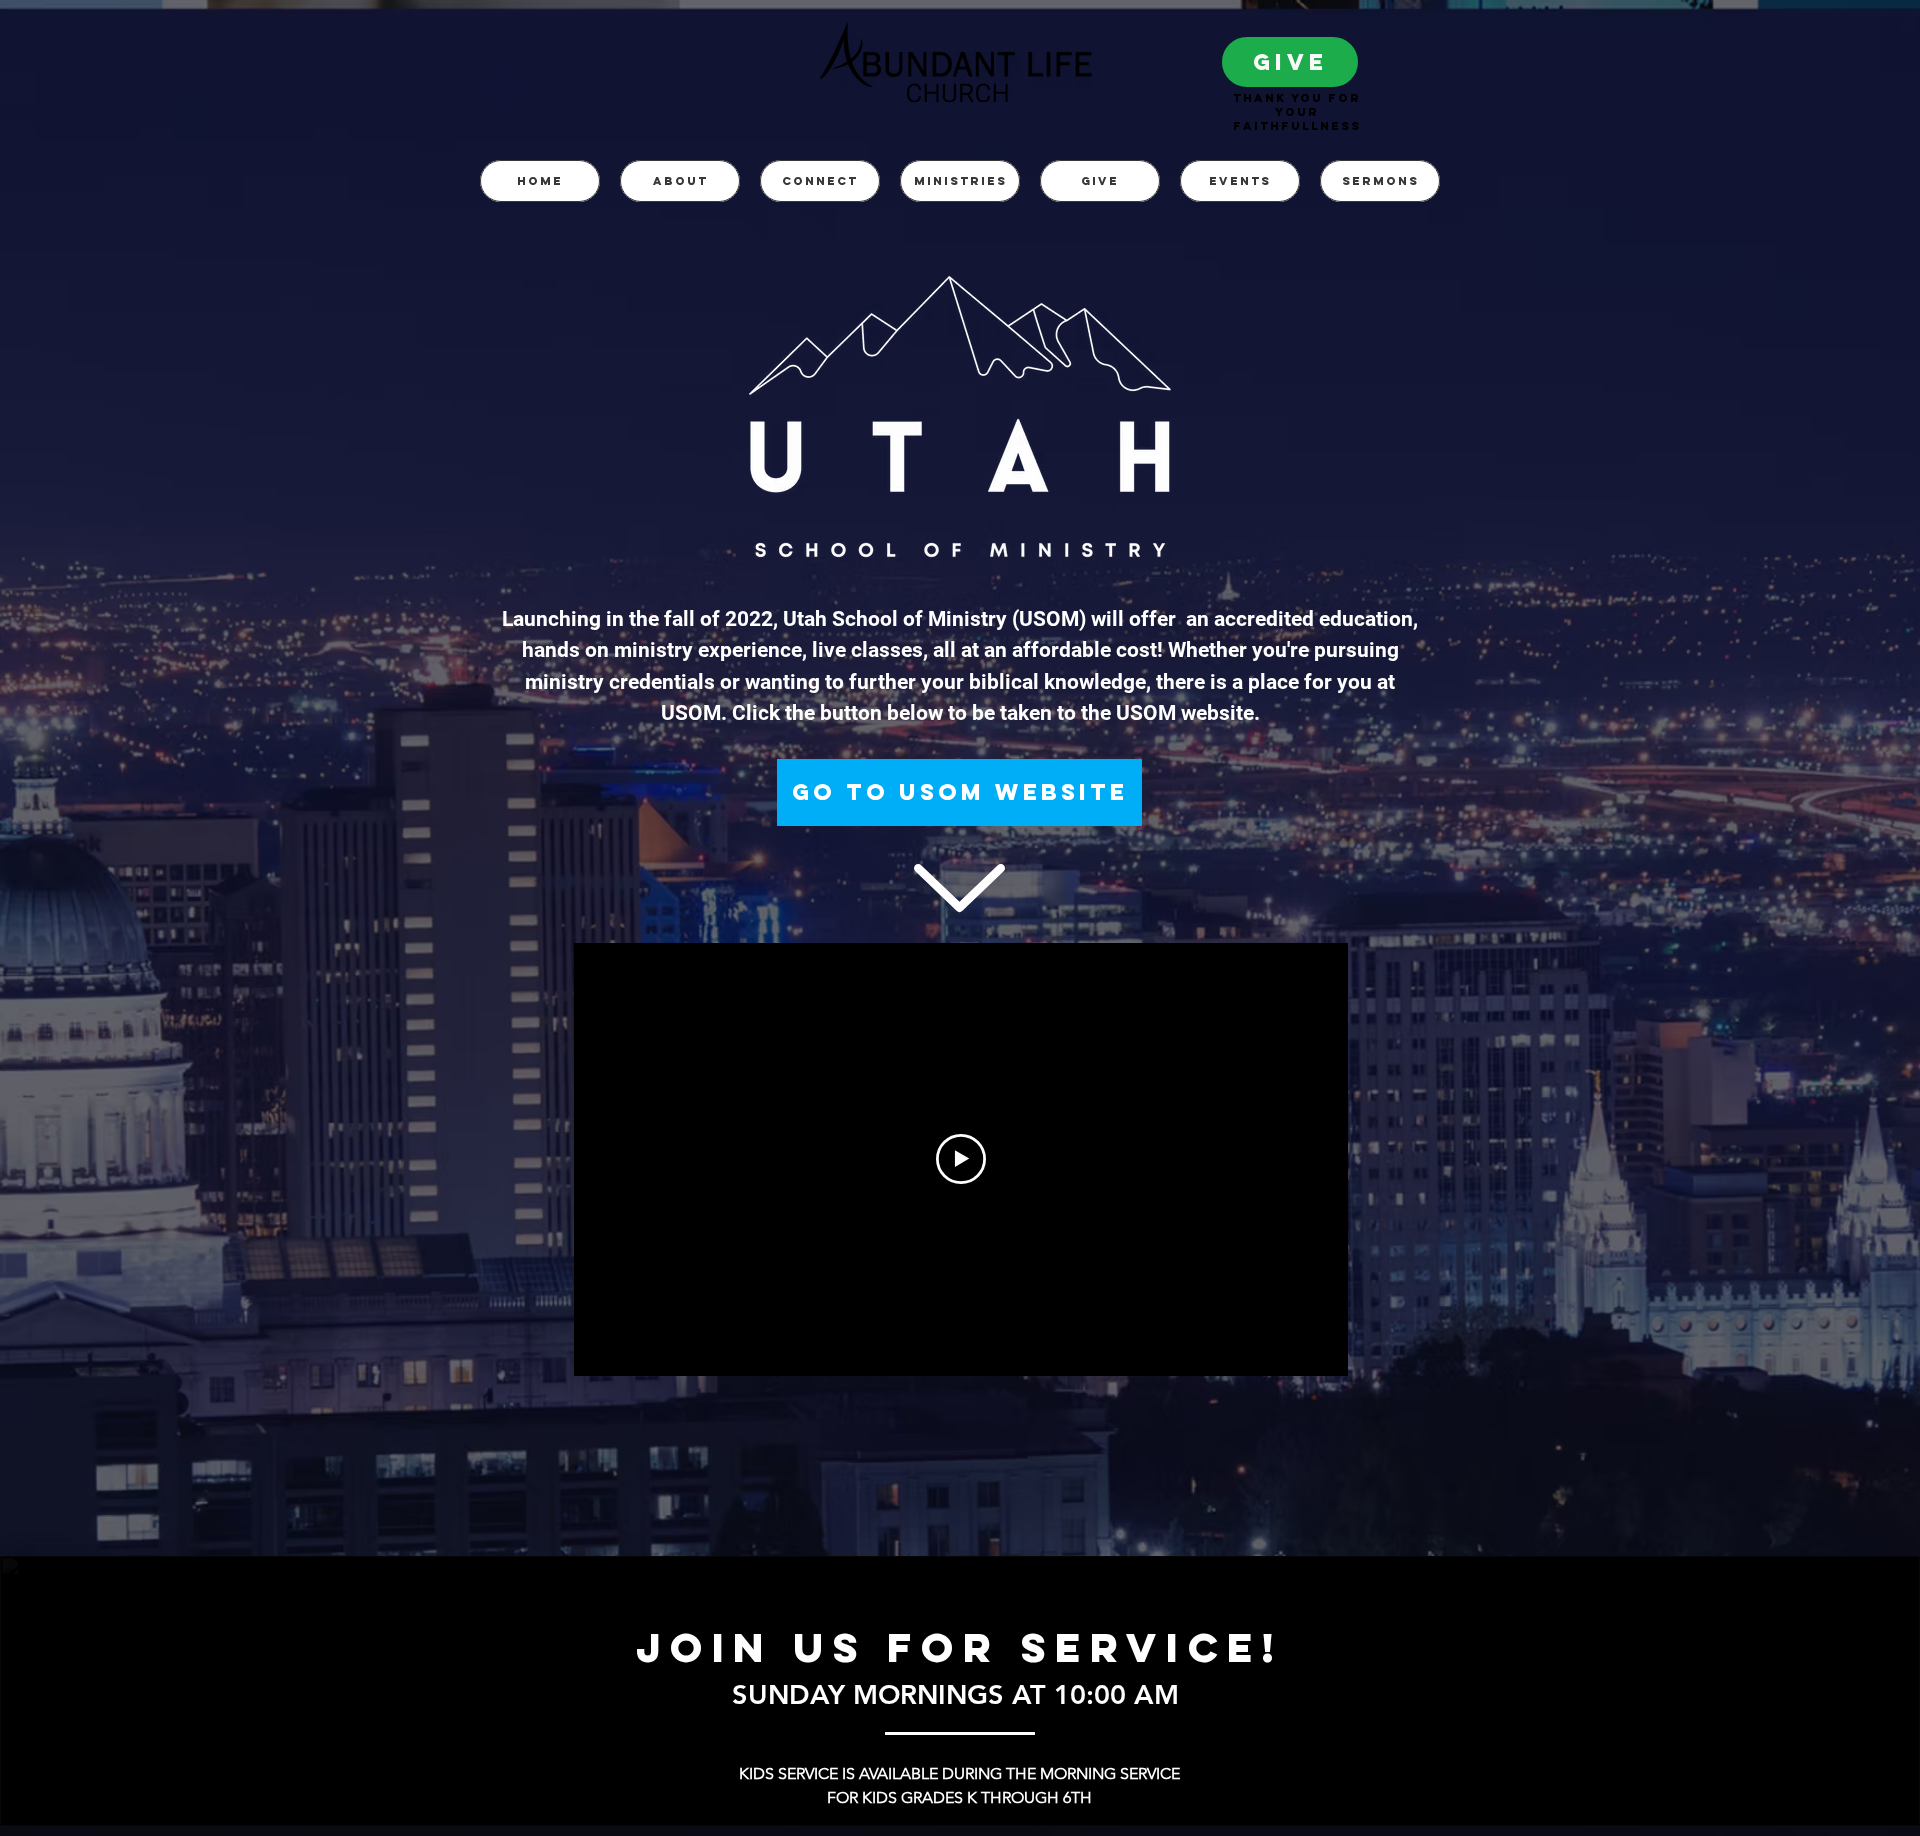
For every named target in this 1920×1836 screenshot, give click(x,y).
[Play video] (961, 1159)
